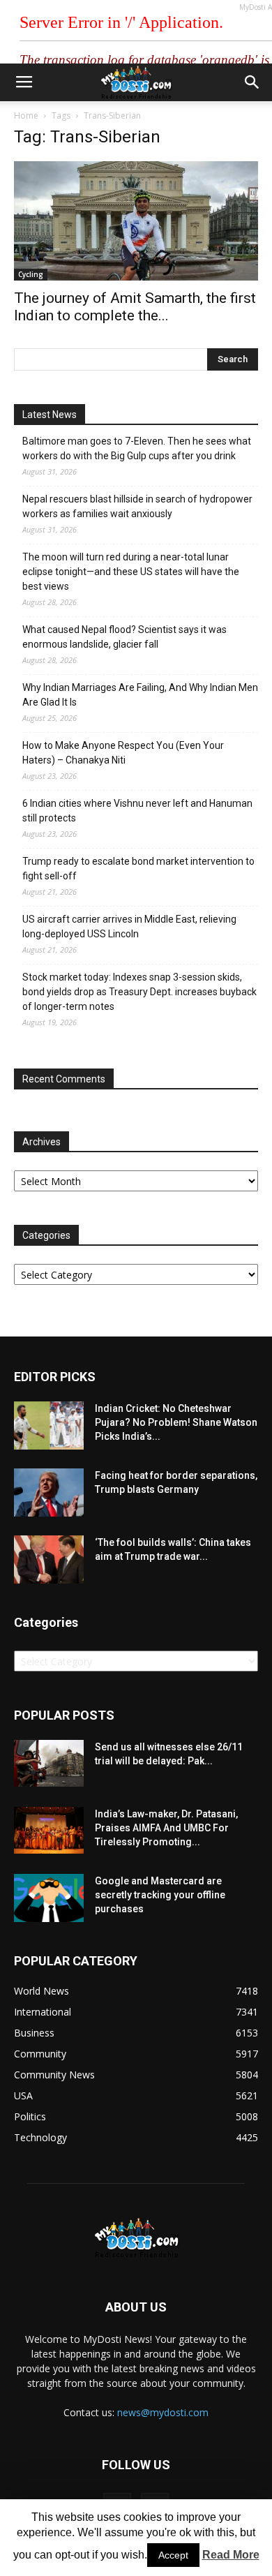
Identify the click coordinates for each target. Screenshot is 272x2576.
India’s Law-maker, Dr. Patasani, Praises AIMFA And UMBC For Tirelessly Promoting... (166, 1828)
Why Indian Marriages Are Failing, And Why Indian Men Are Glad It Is (140, 695)
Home (26, 116)
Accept (173, 2555)
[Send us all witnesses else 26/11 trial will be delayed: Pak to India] (49, 1763)
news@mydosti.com (163, 2412)
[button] (252, 82)
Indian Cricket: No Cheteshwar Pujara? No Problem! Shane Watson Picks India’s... (176, 1422)
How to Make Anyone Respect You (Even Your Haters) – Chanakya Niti (123, 753)
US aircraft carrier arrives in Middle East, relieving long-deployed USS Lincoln (129, 926)
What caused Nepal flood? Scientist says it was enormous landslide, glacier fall (124, 637)
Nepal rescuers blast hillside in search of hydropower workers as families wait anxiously (137, 506)
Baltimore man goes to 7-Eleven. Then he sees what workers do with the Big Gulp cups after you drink (137, 448)
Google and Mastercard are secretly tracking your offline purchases (160, 1895)
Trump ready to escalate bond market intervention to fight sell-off (138, 869)
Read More (231, 2555)
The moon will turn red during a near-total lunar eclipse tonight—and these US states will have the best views (131, 572)
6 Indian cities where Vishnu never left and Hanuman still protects (137, 811)
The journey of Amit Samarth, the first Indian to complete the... (135, 307)
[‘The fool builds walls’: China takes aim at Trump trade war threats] (49, 1559)
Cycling (31, 274)
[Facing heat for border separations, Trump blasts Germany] (49, 1492)
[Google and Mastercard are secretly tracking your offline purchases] (49, 1898)
